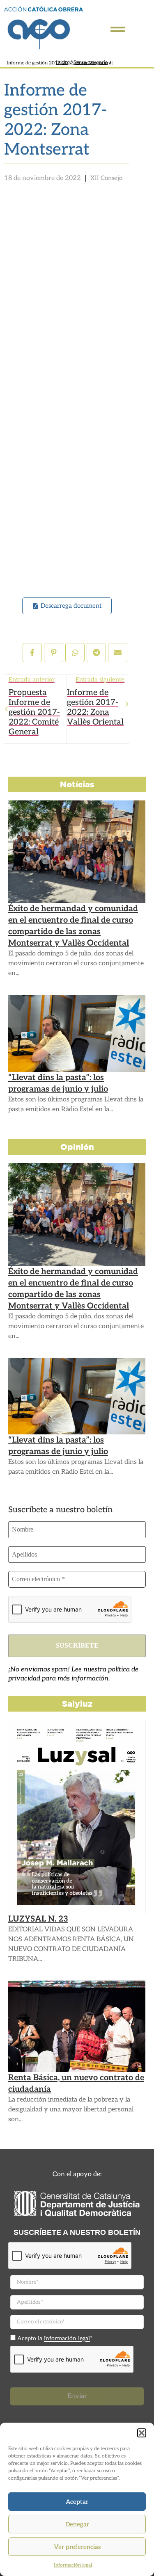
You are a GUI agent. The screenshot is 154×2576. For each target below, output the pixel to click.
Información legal (73, 2565)
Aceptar (77, 2502)
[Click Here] (118, 29)
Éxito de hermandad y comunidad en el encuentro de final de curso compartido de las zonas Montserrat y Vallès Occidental (73, 926)
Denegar (77, 2524)
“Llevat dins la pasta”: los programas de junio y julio (58, 1083)
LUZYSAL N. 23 (38, 1919)
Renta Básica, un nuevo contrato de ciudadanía (76, 2084)
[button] (142, 2433)
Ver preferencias (77, 2547)
